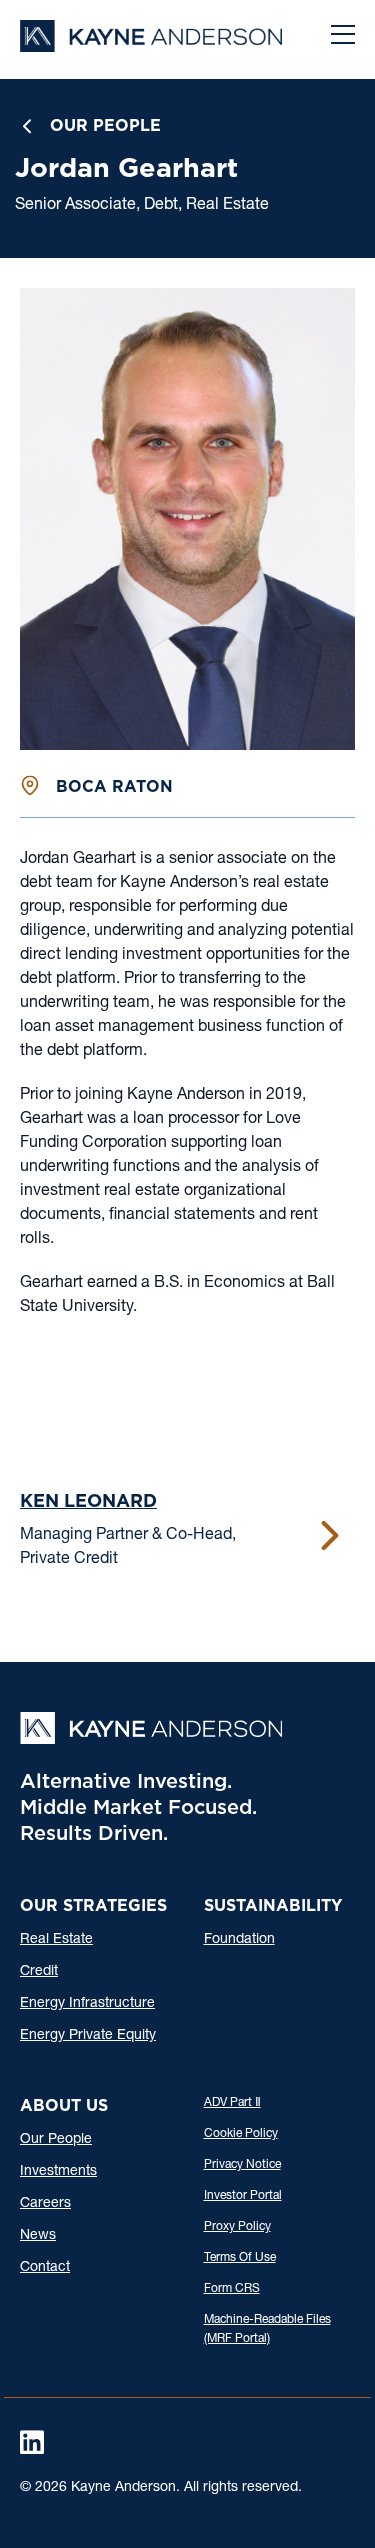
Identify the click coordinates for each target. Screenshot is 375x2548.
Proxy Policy (237, 2227)
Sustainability (273, 1905)
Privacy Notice (242, 2165)
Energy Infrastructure (87, 2004)
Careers (45, 2204)
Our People (105, 125)
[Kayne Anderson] (151, 45)
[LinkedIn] (32, 2442)
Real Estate (56, 1940)
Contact (45, 2268)
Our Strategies (93, 1905)
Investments (58, 2172)
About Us (64, 2105)
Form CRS (232, 2289)
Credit (39, 1972)
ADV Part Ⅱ (232, 2103)
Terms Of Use (240, 2258)
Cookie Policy (241, 2134)
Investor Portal (243, 2196)
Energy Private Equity (88, 2036)
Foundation (239, 1940)
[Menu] (343, 37)
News (38, 2236)
